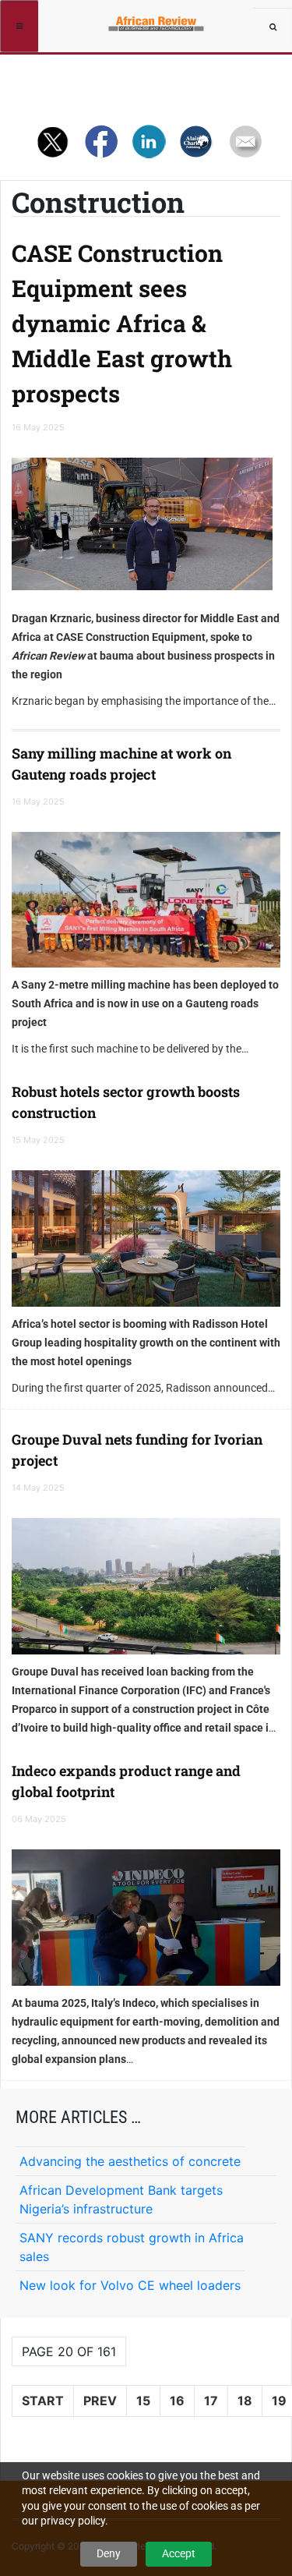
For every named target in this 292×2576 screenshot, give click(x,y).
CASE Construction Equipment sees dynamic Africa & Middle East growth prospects (122, 323)
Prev (100, 2401)
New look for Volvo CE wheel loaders (130, 2285)
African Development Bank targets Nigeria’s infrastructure (121, 2199)
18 (245, 2401)
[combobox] (273, 27)
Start (43, 2401)
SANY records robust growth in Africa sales (132, 2247)
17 (211, 2401)
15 (143, 2401)
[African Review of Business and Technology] (158, 19)
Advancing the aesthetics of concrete (130, 2161)
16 (177, 2401)
